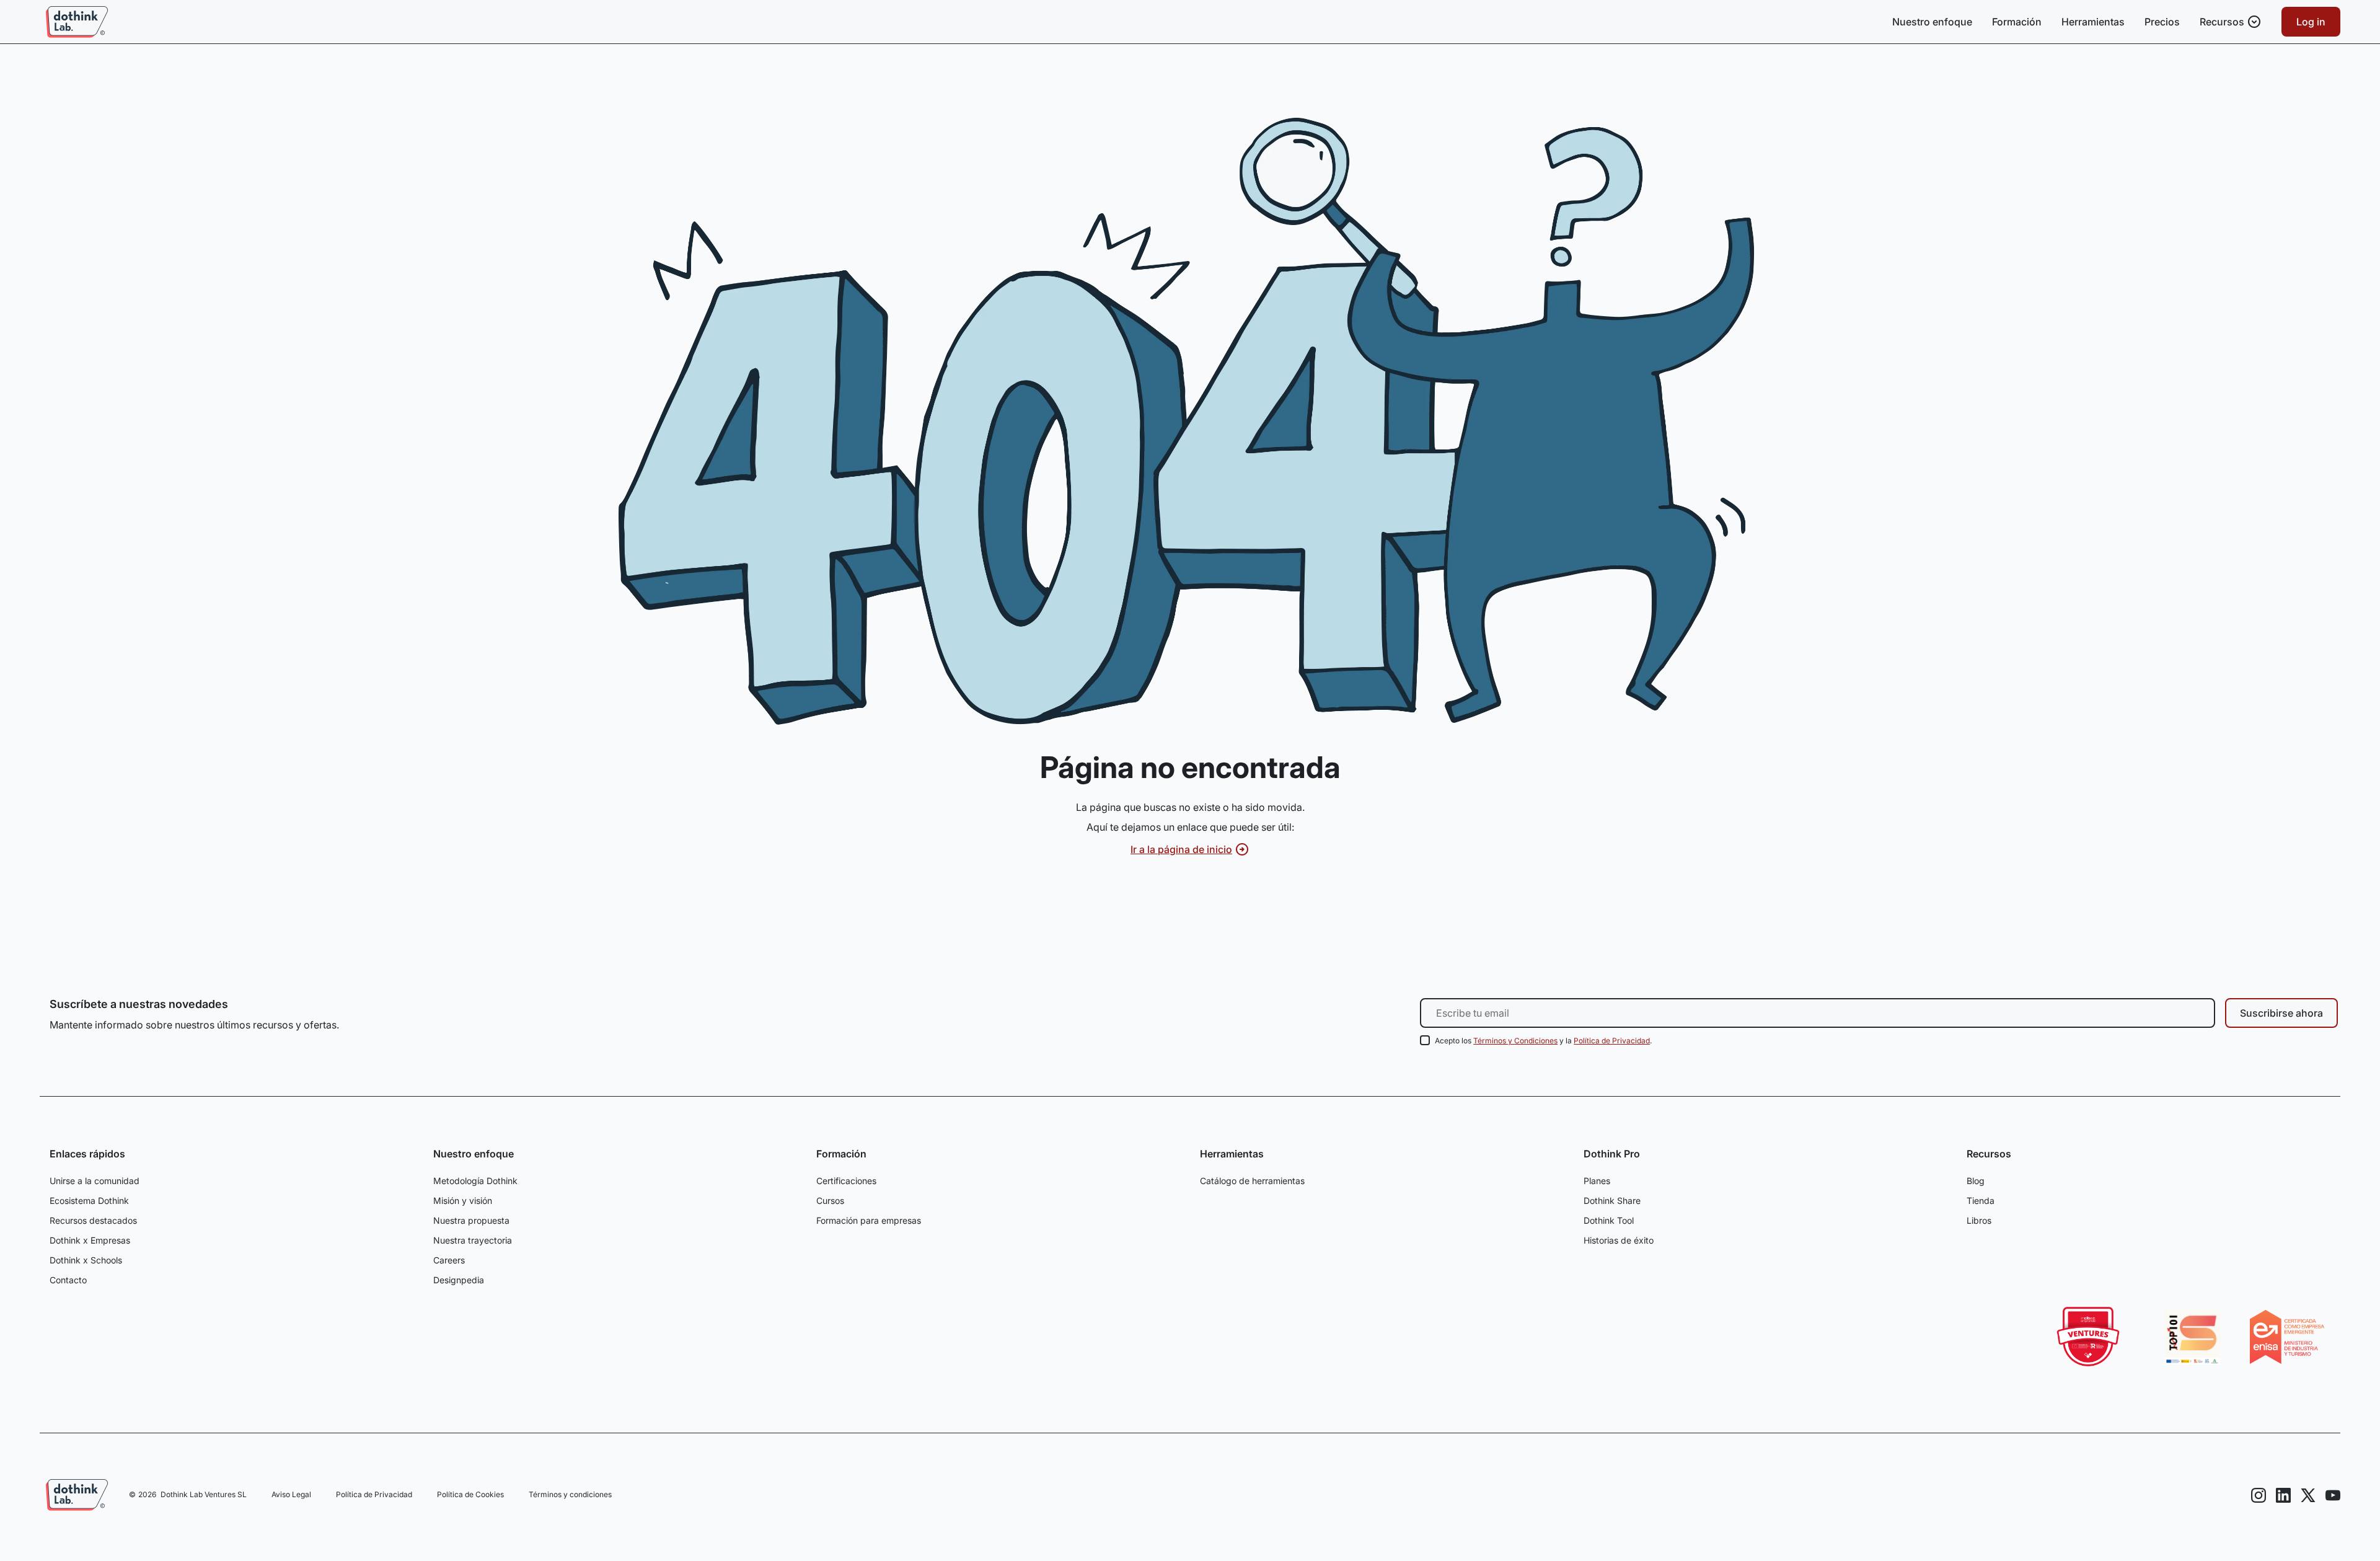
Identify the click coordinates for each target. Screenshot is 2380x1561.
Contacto (68, 1280)
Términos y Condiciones (1515, 1041)
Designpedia (459, 1280)
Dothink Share (1612, 1201)
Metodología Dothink (475, 1181)
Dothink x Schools (86, 1260)
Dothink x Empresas (90, 1240)
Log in (2311, 22)
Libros (1979, 1220)
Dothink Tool (1609, 1220)
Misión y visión (463, 1201)
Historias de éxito (1619, 1240)
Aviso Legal (291, 1494)
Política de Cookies (470, 1494)
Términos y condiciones (570, 1494)
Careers (449, 1260)
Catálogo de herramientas (1252, 1181)
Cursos (830, 1201)
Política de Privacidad (1612, 1041)
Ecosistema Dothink (89, 1201)
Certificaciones (846, 1181)
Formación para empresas (869, 1220)
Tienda (1981, 1201)
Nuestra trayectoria (473, 1240)
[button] (2231, 22)
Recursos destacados (93, 1220)
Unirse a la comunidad (95, 1181)
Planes (1597, 1181)
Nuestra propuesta (471, 1220)
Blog (1976, 1181)
